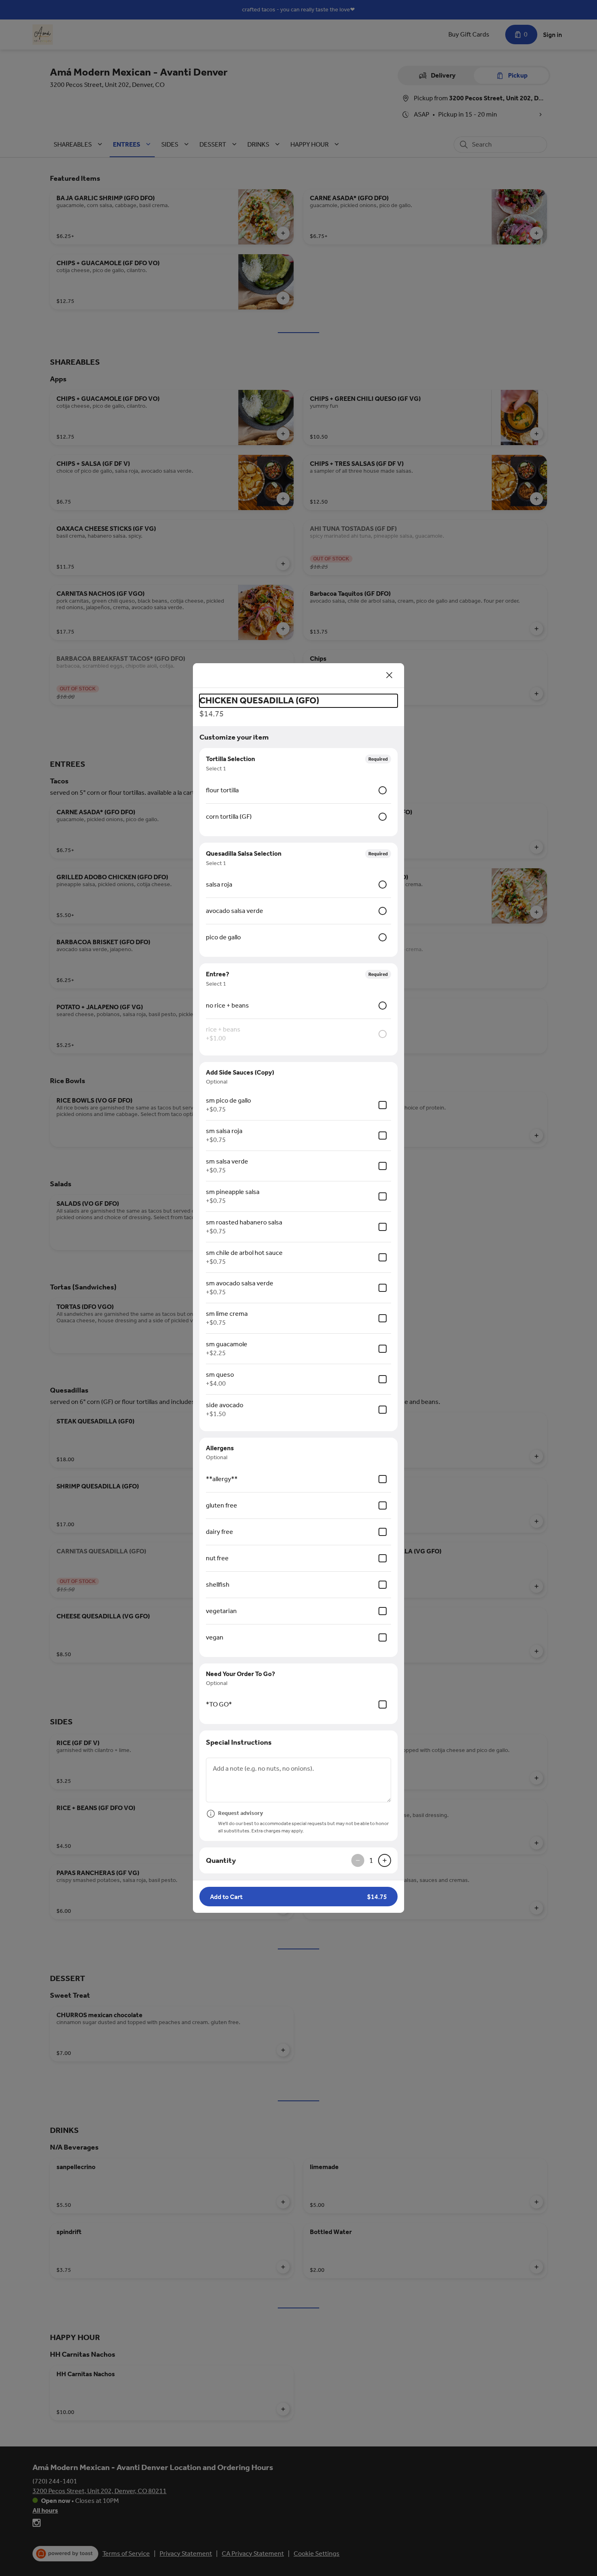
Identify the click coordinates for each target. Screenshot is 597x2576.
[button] (298, 1897)
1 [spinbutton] (371, 1860)
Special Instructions (239, 1742)
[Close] (389, 675)
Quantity (221, 1860)
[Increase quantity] (385, 1860)
